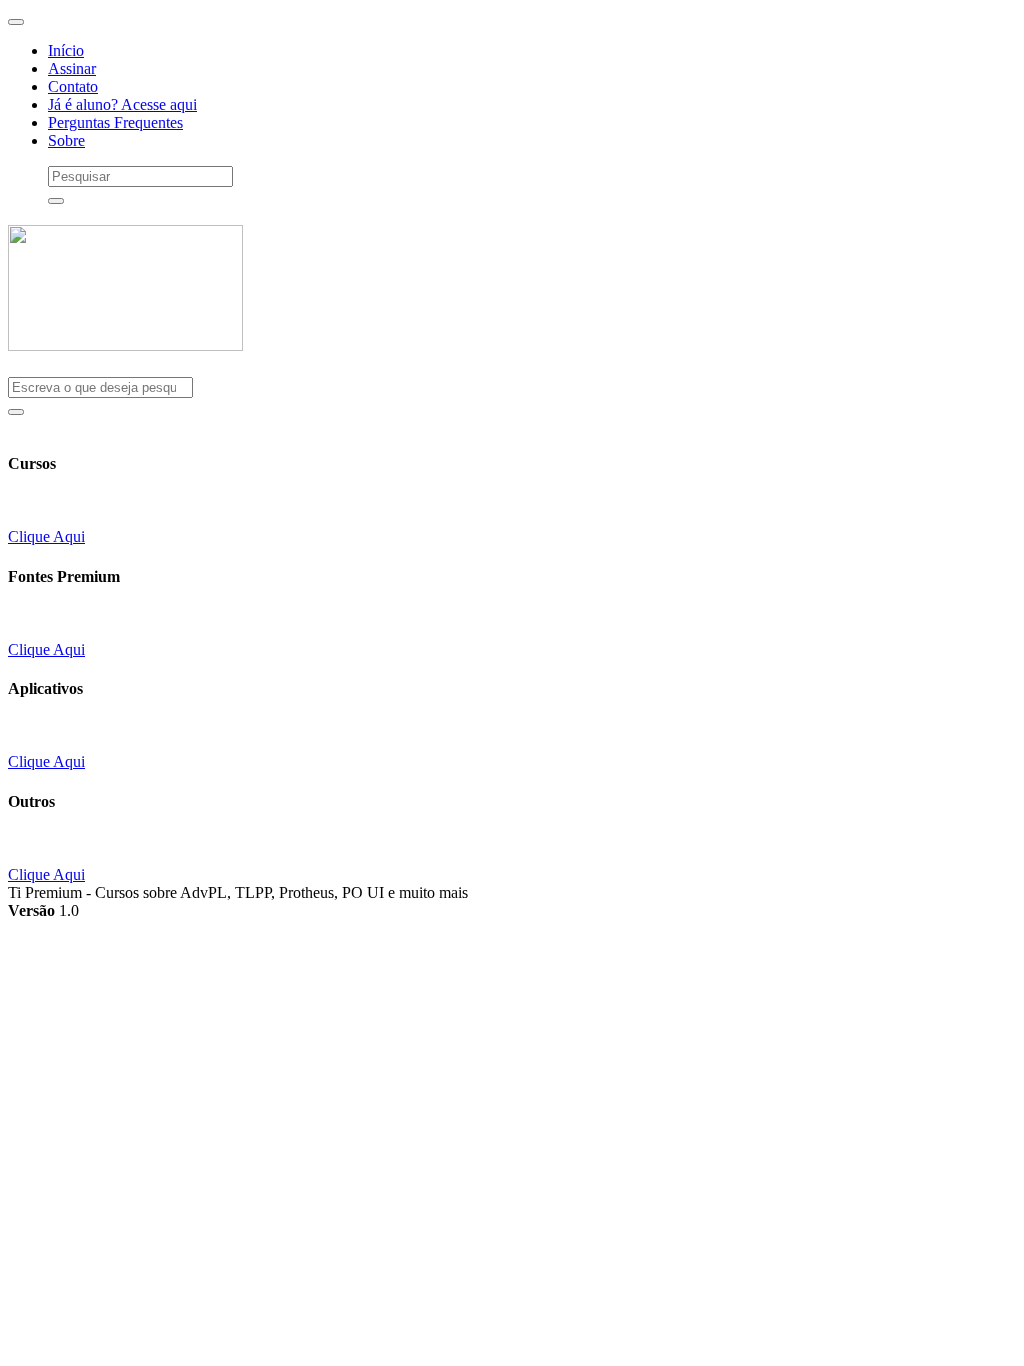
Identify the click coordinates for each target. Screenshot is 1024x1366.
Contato (73, 86)
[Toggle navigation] (16, 22)
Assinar (72, 68)
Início (66, 50)
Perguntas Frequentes (115, 122)
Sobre (66, 140)
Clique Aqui (46, 536)
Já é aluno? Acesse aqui (122, 104)
